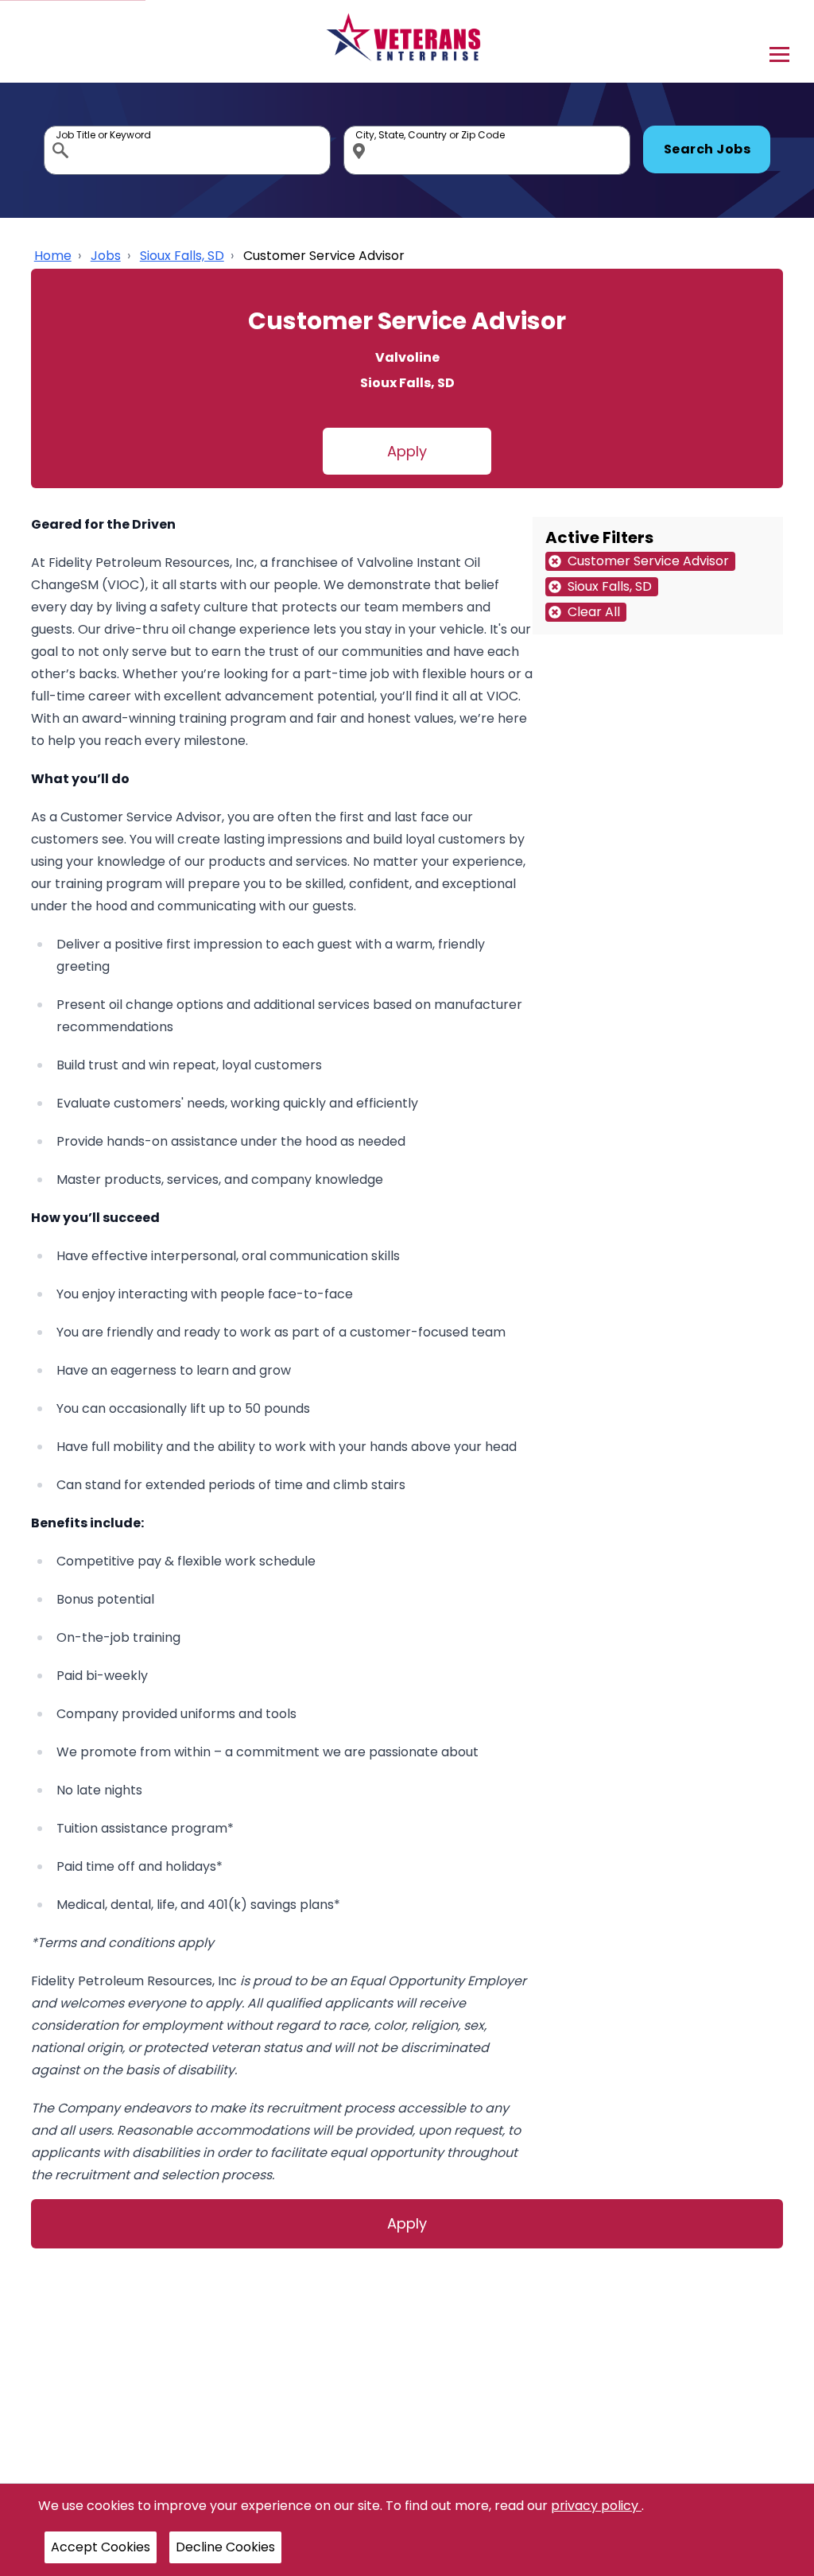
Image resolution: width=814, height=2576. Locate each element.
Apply (407, 451)
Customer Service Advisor (324, 256)
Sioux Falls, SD (182, 256)
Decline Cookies (225, 2547)
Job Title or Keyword (62, 130)
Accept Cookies (101, 2547)
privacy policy (596, 2506)
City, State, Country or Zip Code (362, 130)
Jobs (106, 256)
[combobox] (187, 150)
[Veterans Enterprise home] (407, 41)
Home (53, 256)
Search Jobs (707, 149)
